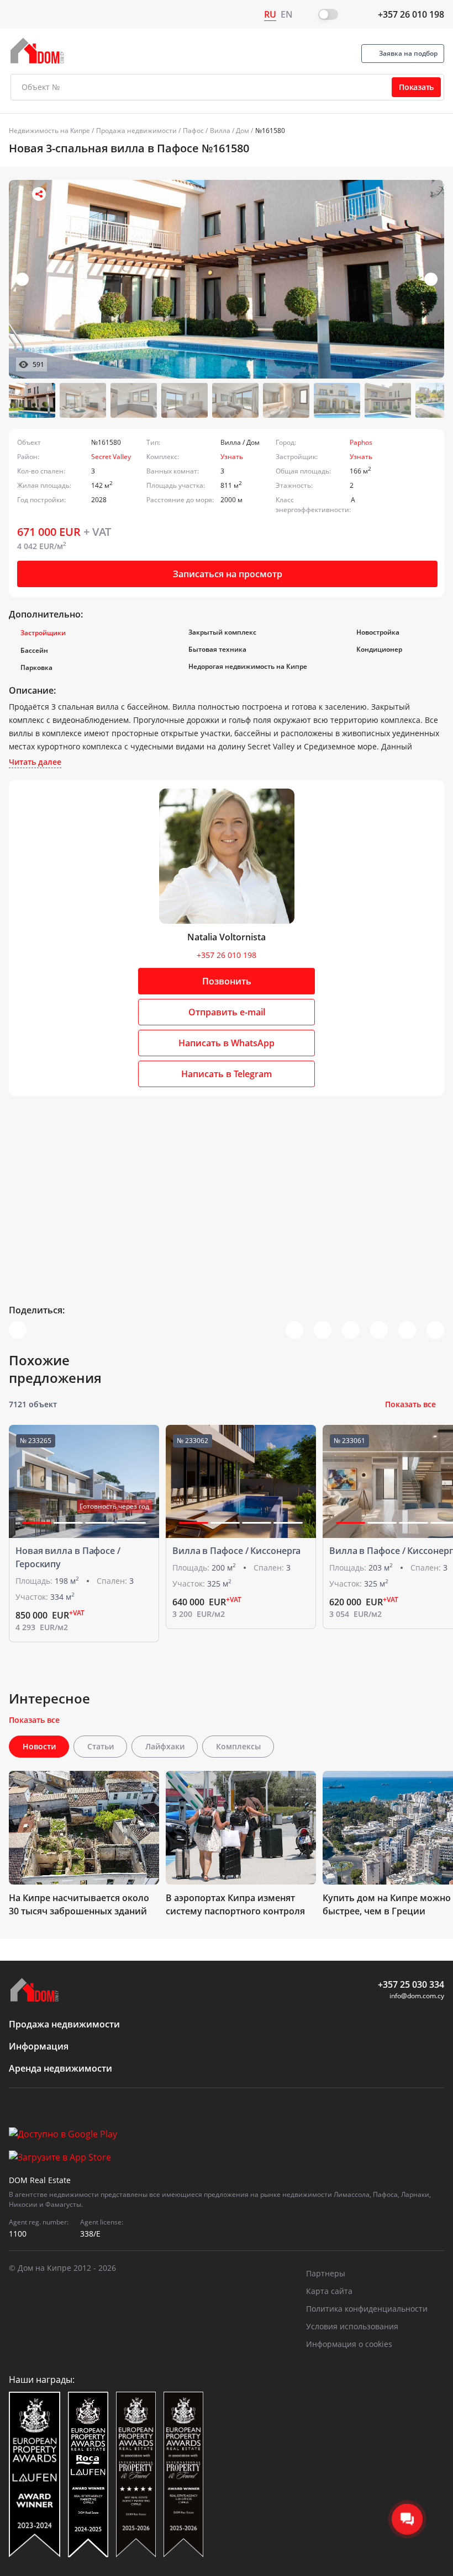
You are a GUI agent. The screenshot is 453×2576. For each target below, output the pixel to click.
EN (287, 14)
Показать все (410, 1404)
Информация (39, 2046)
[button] (431, 279)
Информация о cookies (349, 2344)
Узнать (232, 457)
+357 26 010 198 (411, 14)
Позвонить (227, 981)
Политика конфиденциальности (367, 2309)
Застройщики (43, 633)
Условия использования (352, 2326)
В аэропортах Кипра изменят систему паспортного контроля (235, 1904)
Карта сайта (329, 2291)
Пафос (193, 131)
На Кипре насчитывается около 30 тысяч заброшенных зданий (79, 1904)
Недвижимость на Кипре (49, 131)
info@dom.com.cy (417, 1996)
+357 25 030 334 (411, 1984)
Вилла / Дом (230, 131)
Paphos (361, 442)
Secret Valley (111, 457)
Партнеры (326, 2273)
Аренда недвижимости (60, 2068)
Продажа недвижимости (136, 131)
